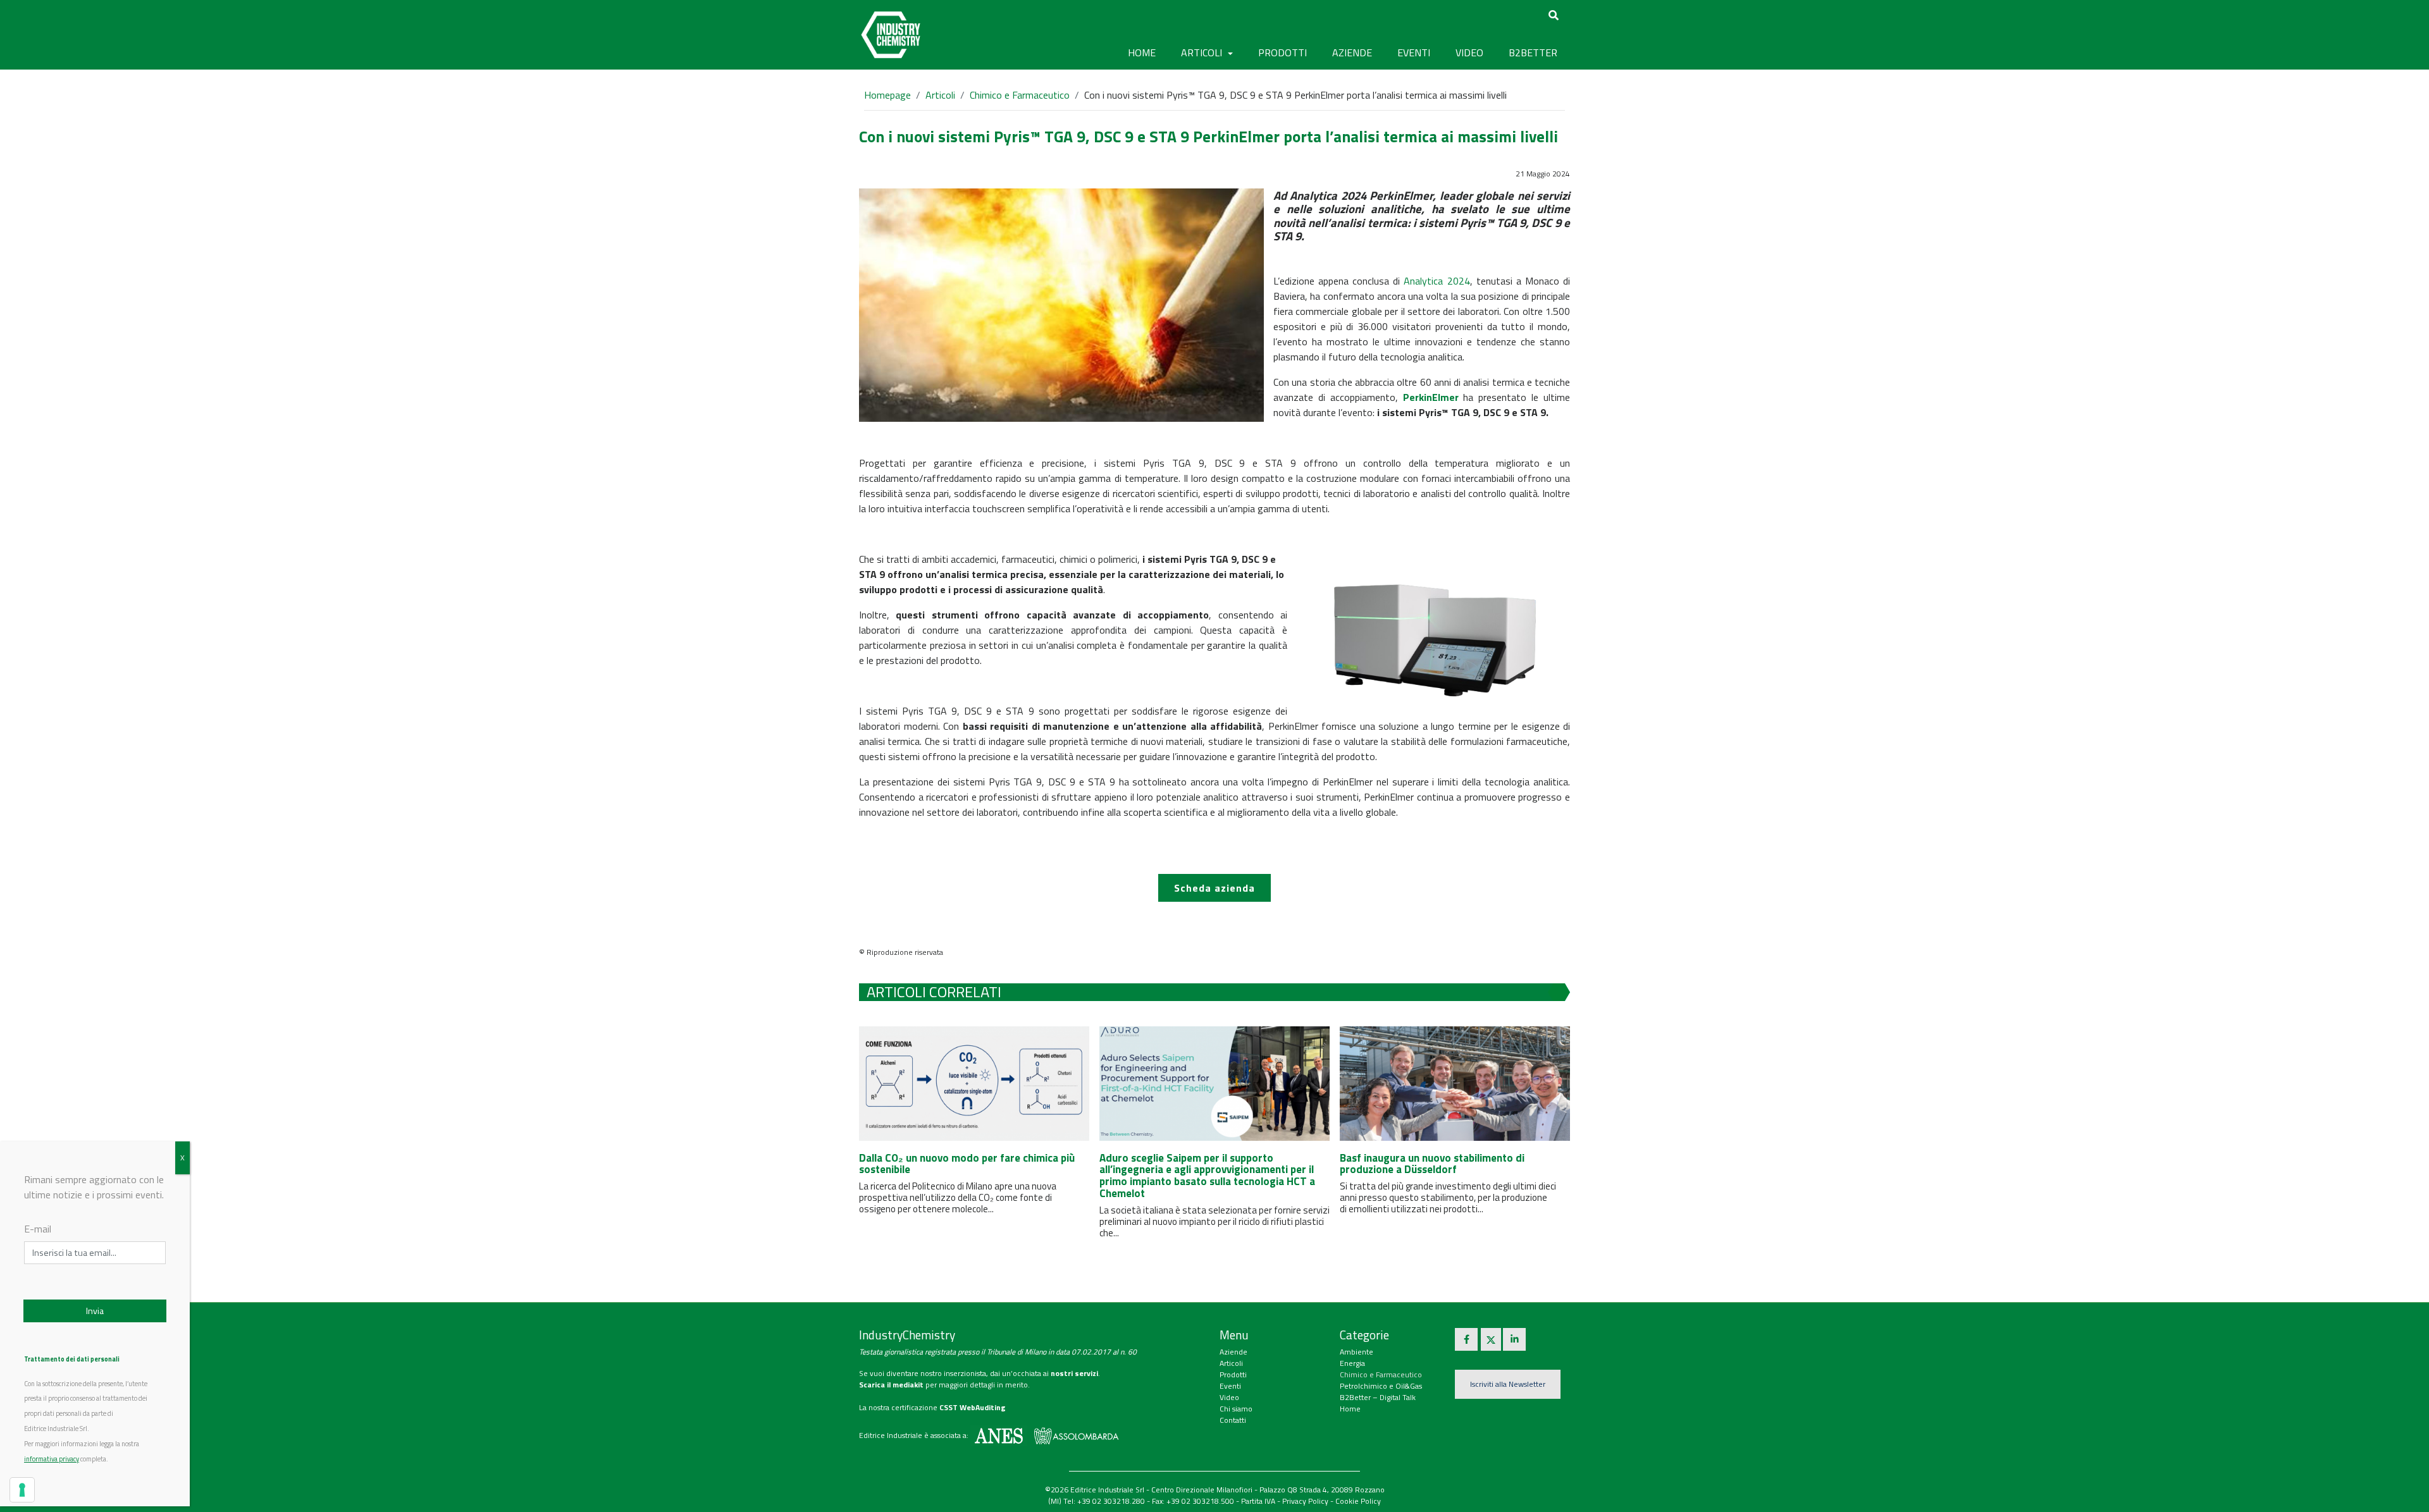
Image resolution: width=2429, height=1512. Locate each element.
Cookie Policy (1358, 1501)
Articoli (940, 95)
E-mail (38, 1229)
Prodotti (1233, 1374)
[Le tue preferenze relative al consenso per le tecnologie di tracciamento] (22, 1490)
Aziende (1233, 1352)
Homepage (887, 95)
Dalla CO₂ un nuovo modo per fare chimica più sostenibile (967, 1164)
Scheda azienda (1214, 888)
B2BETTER (1533, 52)
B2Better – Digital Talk (1378, 1397)
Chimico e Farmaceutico (1020, 95)
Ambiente (1357, 1352)
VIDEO (1469, 52)
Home (1142, 52)
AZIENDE (1352, 52)
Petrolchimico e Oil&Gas (1381, 1386)
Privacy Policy (1305, 1501)
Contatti (1233, 1420)
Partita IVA (1258, 1501)
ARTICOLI (1203, 52)
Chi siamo (1236, 1409)
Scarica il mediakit (891, 1385)
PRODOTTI (1282, 52)
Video (1229, 1397)
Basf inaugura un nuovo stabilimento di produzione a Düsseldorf (1432, 1164)
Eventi (1230, 1386)
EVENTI (1414, 52)
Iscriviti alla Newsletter (1508, 1384)
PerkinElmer (1431, 397)
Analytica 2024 (1437, 281)
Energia (1352, 1363)
